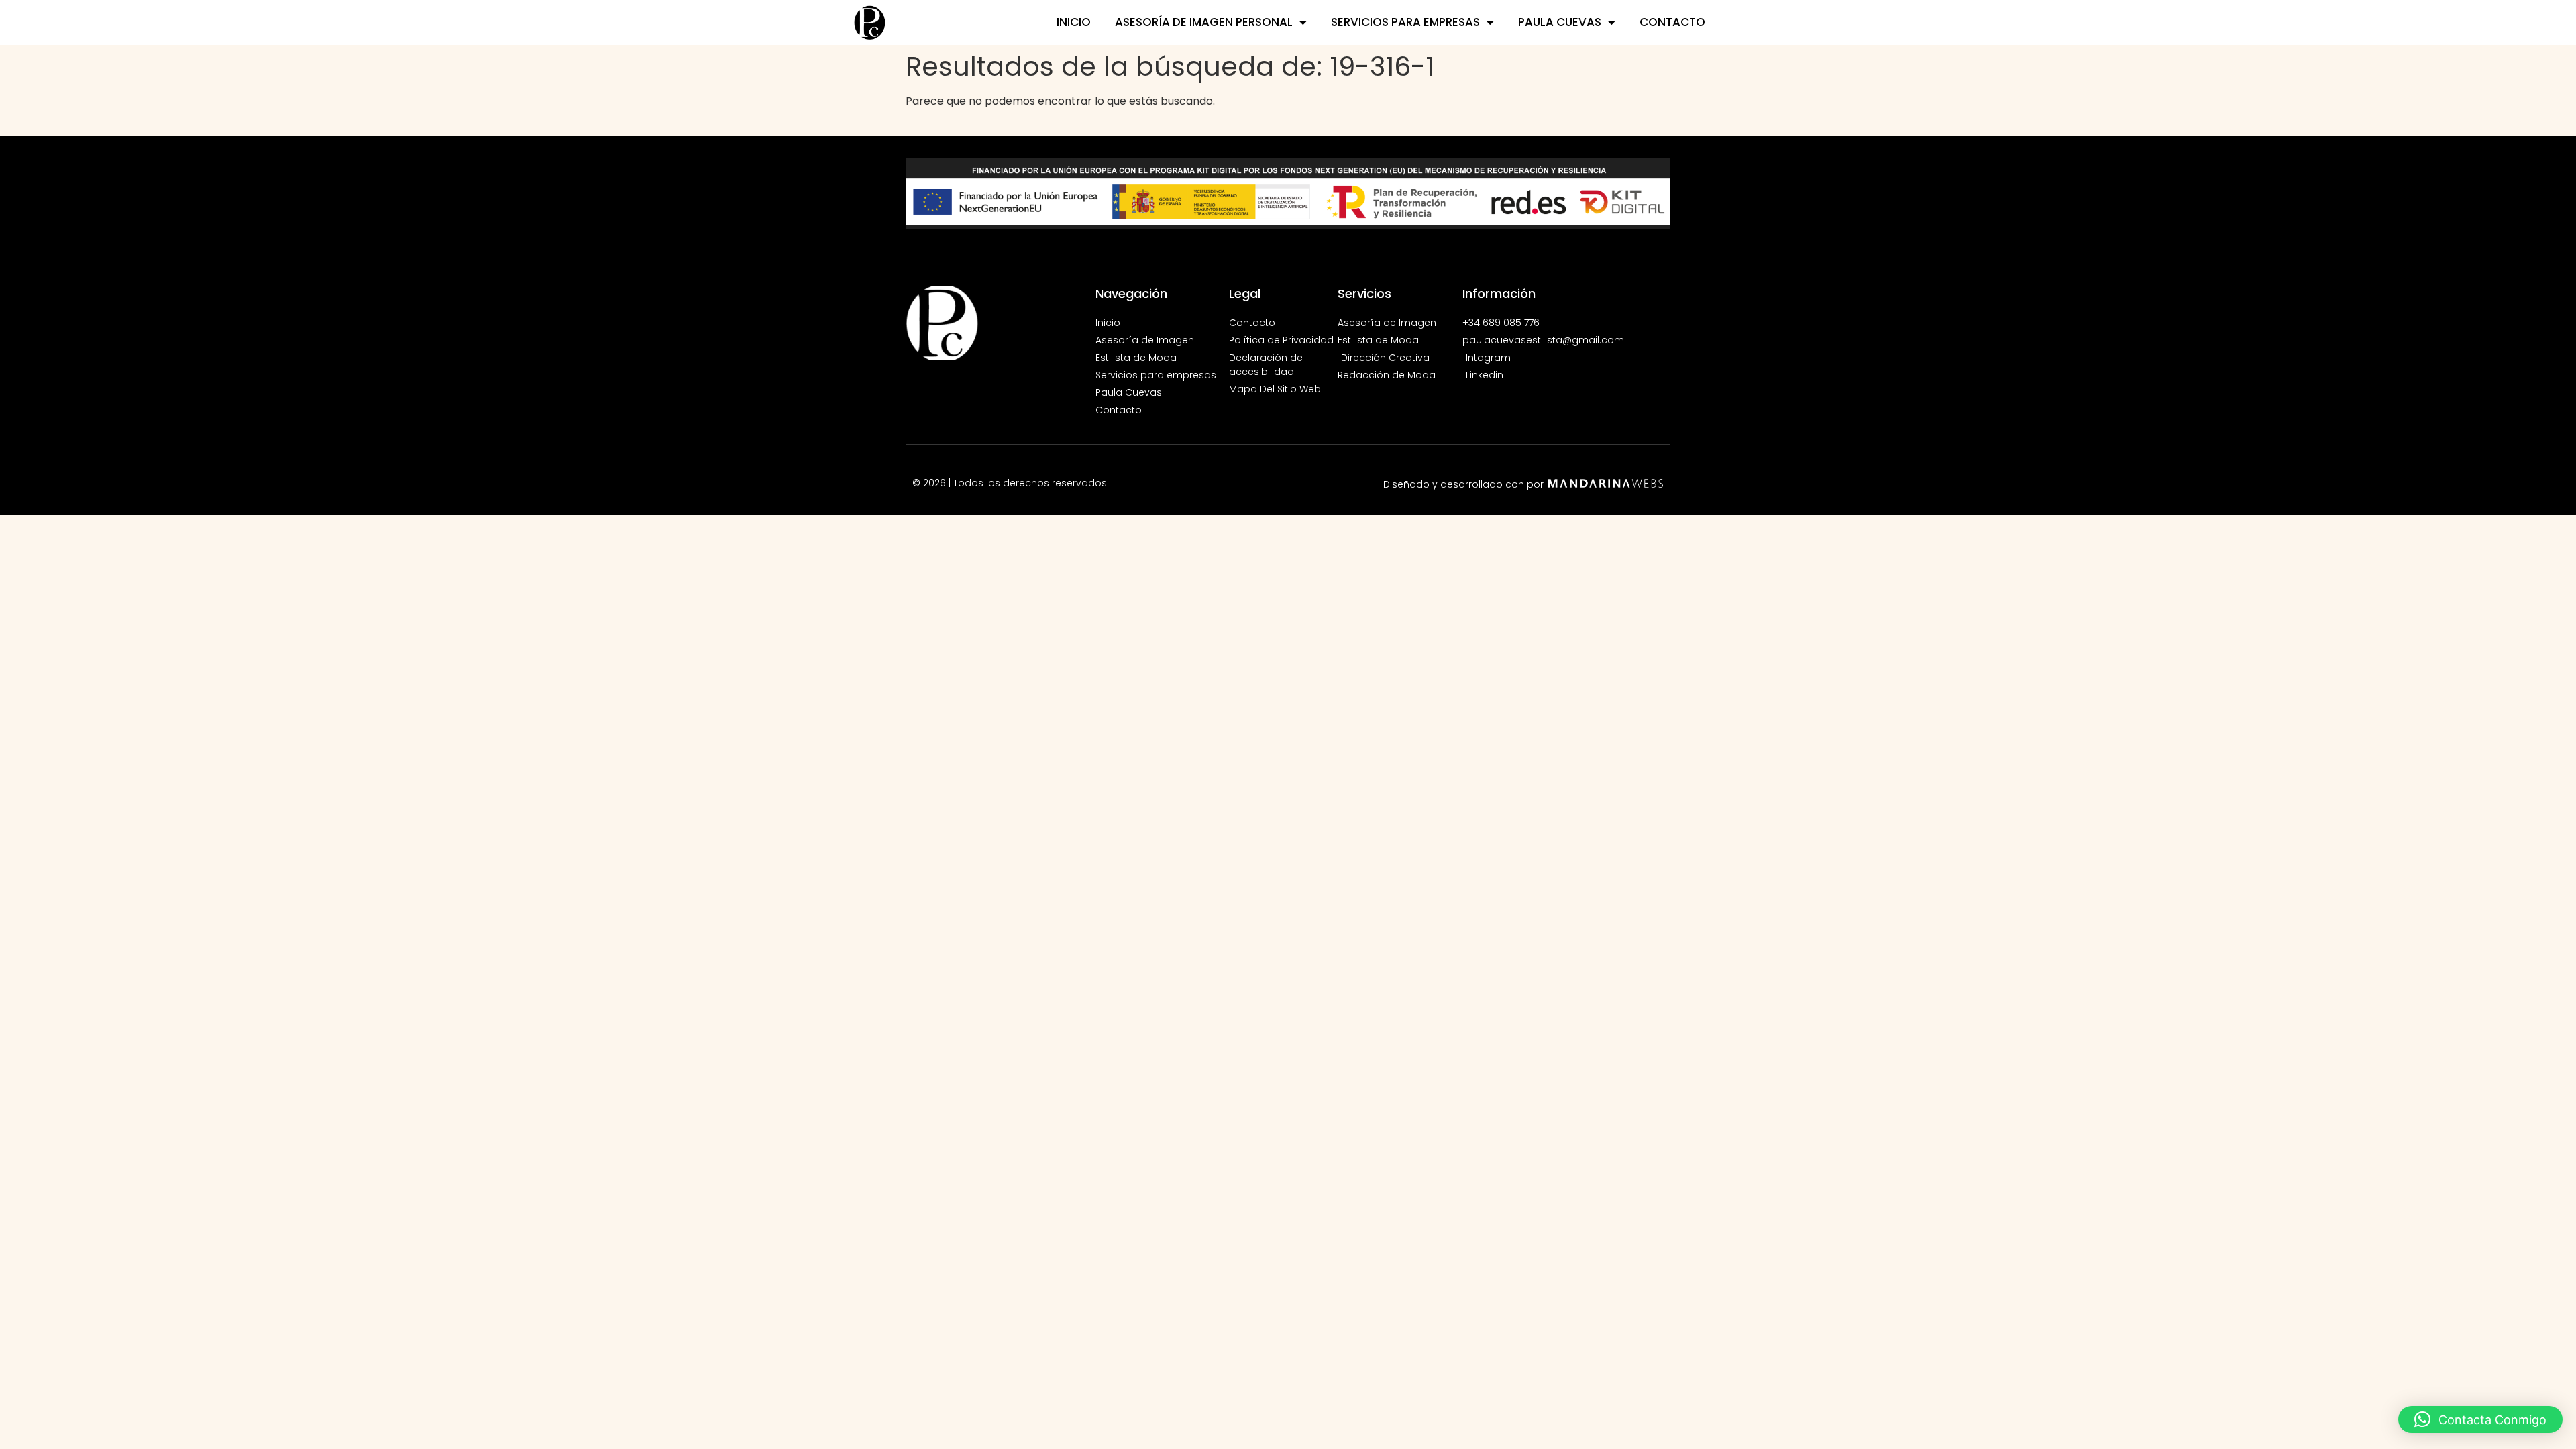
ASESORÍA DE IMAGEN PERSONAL (1204, 22)
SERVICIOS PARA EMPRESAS (1405, 22)
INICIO (1074, 22)
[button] (2480, 1419)
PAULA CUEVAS (1560, 22)
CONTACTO (1672, 22)
